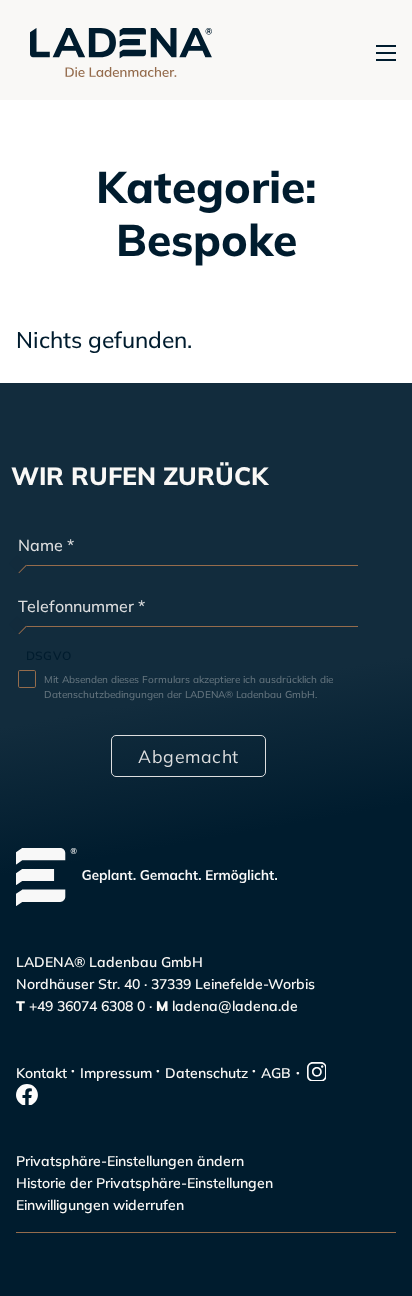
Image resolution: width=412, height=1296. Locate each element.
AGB (276, 1073)
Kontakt (41, 1073)
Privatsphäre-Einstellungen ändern (130, 1161)
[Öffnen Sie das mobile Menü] (386, 53)
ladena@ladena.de (235, 1006)
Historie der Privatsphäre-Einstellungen (144, 1183)
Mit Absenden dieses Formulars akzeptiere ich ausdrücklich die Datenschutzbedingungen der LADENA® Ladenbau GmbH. (188, 687)
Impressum (116, 1073)
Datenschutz (206, 1073)
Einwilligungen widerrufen (100, 1205)
